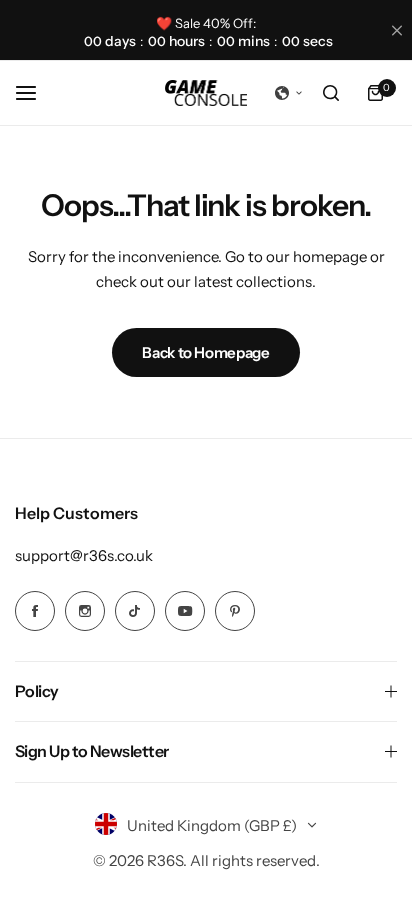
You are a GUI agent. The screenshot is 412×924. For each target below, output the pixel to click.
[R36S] (206, 93)
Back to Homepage (205, 352)
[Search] (331, 93)
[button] (289, 93)
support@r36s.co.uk (84, 555)
